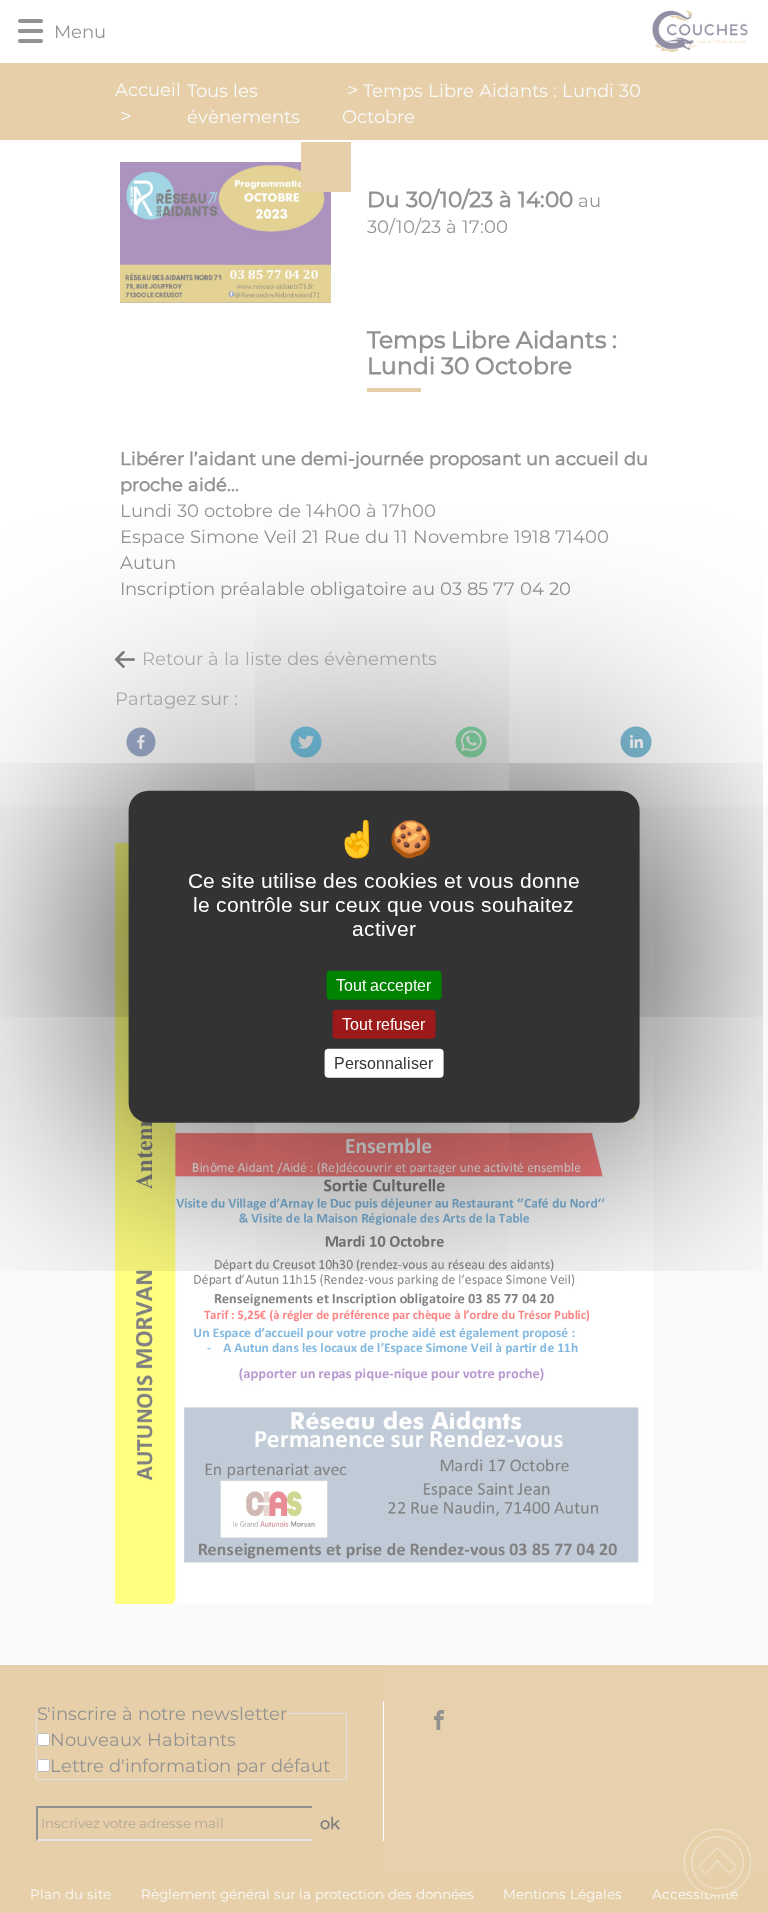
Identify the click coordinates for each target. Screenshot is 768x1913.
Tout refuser (383, 1023)
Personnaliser (383, 1063)
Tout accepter (383, 984)
